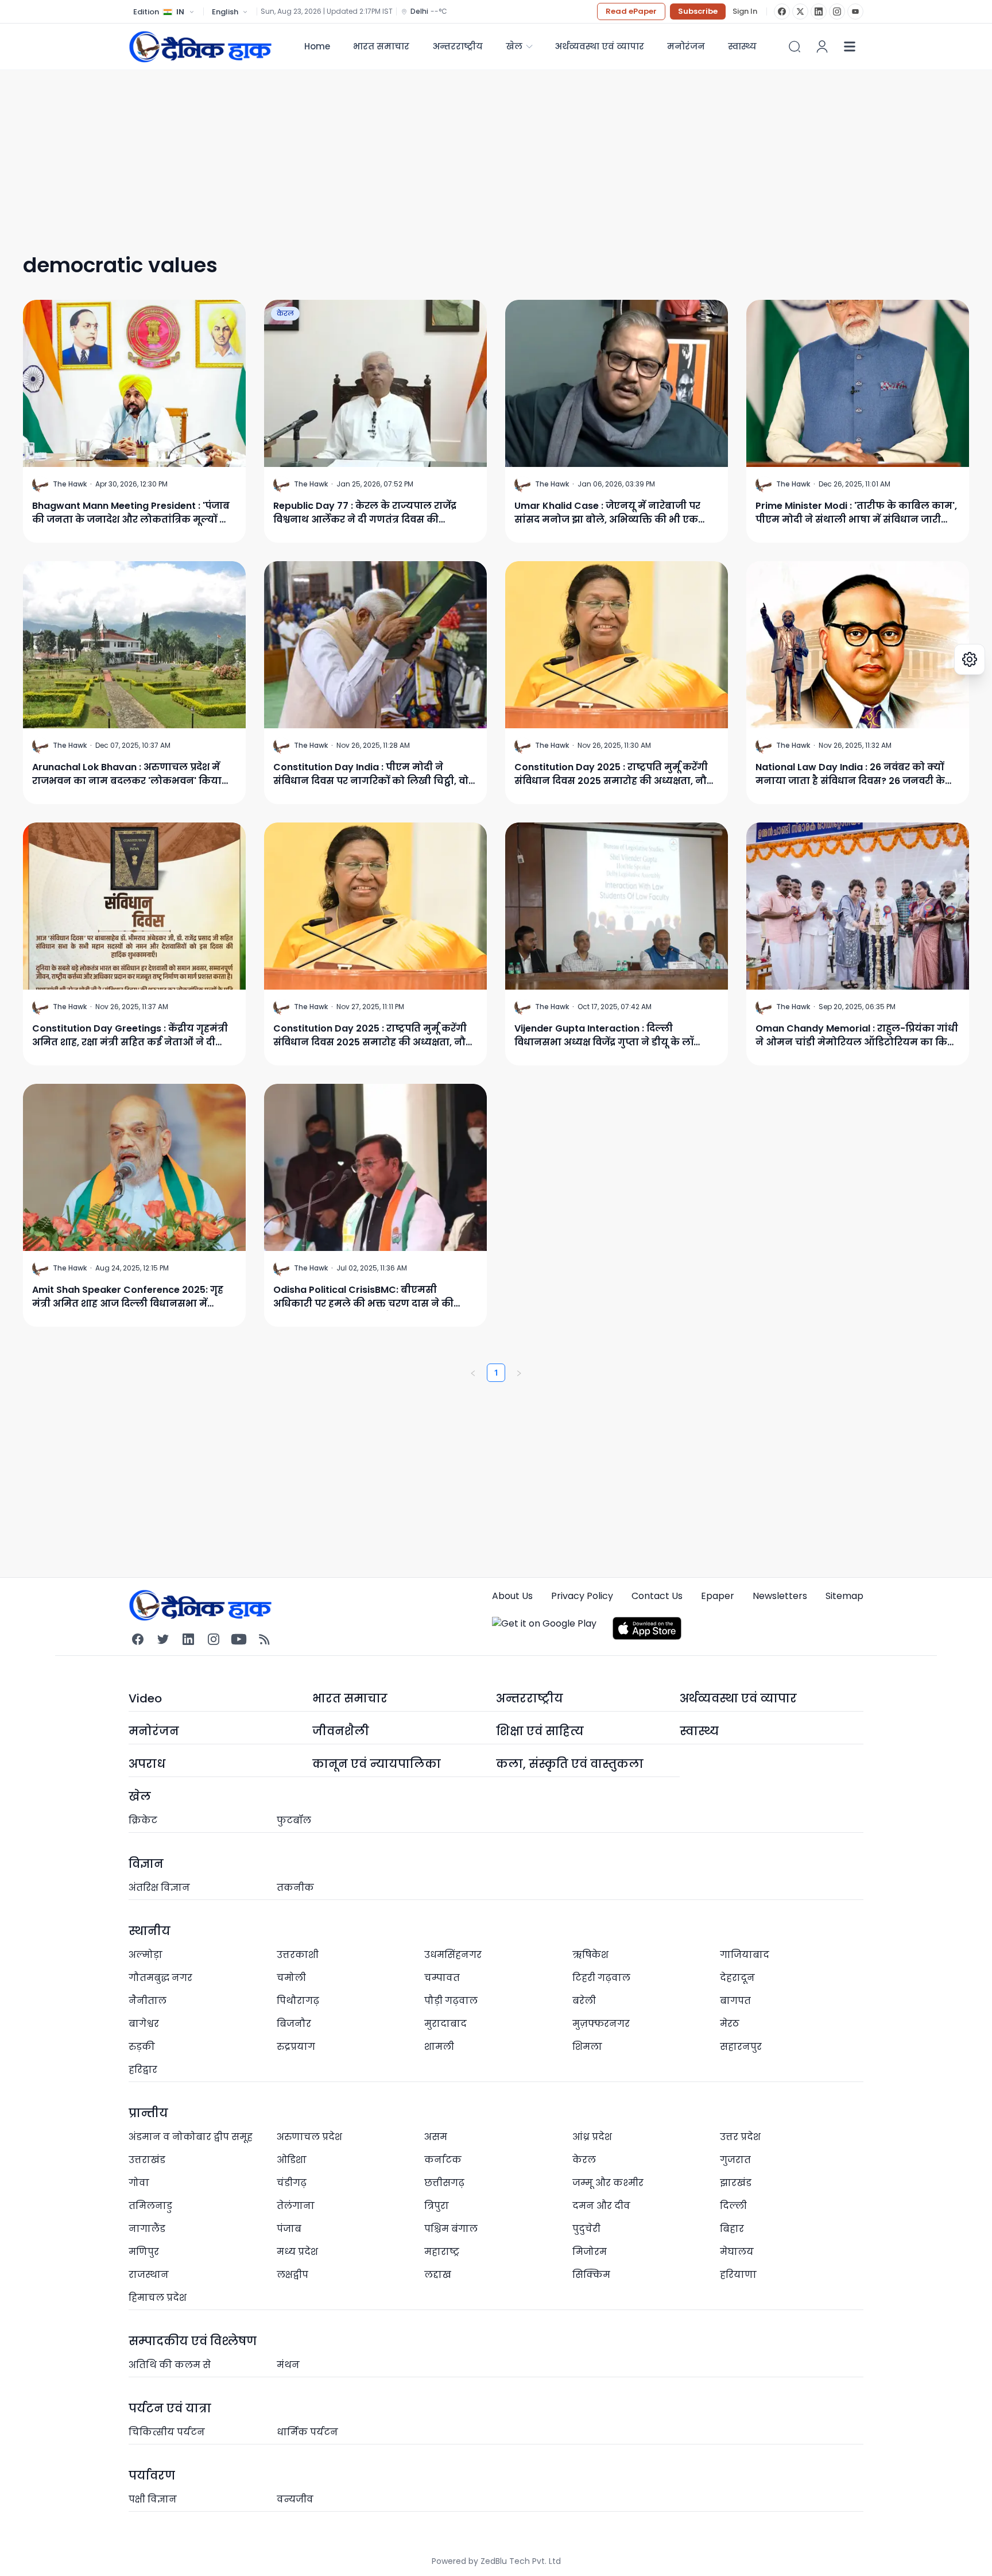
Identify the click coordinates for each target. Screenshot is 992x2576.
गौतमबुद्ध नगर (160, 1978)
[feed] (264, 1639)
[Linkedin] (188, 1639)
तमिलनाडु (150, 2206)
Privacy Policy (582, 1596)
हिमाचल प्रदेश (158, 2298)
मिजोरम (590, 2252)
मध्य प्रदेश (297, 2252)
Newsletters (780, 1596)
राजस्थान (149, 2275)
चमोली (291, 1978)
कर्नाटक (443, 2160)
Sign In (745, 11)
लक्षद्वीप (292, 2275)
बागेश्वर (144, 2024)
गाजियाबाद (745, 1955)
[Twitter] (163, 1639)
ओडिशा (292, 2160)
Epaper (718, 1596)
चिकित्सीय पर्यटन (167, 2432)
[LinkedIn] (819, 11)
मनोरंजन (686, 46)
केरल (285, 313)
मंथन (288, 2365)
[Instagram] (837, 11)
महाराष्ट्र (442, 2252)
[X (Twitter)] (800, 11)
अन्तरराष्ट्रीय (458, 46)
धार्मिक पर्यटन (307, 2432)
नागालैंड (147, 2229)
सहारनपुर (741, 2047)
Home (317, 46)
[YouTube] (855, 11)
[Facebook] (782, 11)
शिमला (587, 2047)
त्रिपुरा (437, 2206)
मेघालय (737, 2252)
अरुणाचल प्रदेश (309, 2137)
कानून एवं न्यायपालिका (377, 1764)
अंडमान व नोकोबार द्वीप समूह (191, 2137)
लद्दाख (438, 2275)
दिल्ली (733, 2206)
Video (145, 1698)
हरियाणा (738, 2275)
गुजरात (735, 2160)
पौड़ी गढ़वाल (451, 2001)
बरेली (584, 2001)
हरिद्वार (143, 2070)
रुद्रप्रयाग (296, 2047)
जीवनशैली (341, 1731)
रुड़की (142, 2047)
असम (436, 2137)
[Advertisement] (448, 150)
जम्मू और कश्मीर (608, 2183)
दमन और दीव (601, 2206)
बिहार (732, 2229)
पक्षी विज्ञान (153, 2499)
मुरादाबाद (445, 2024)
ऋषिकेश (590, 1955)
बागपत (735, 2001)
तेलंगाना (296, 2206)
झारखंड (736, 2183)
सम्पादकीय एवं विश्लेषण (193, 2341)
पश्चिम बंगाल (451, 2229)
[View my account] (822, 47)
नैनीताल (148, 2001)
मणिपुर (144, 2252)
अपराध (147, 1764)
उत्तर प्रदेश (740, 2137)
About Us (512, 1596)
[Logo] (200, 46)
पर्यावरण (152, 2475)
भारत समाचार (381, 46)
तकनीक (295, 1888)
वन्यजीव (295, 2499)
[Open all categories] (850, 47)
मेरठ (730, 2024)
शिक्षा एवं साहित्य (540, 1731)
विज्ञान (146, 1864)
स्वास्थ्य (699, 1731)
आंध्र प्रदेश (592, 2137)
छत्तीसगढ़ (444, 2183)
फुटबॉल (294, 1820)
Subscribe (698, 11)
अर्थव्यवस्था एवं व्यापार (599, 46)
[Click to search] (795, 47)
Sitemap (844, 1596)
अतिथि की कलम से (170, 2365)
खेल (514, 46)
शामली (439, 2047)
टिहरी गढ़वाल (601, 1978)
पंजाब (289, 2229)
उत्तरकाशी (298, 1955)
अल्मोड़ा (146, 1955)
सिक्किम (591, 2275)
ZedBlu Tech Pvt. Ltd (521, 2561)
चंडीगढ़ (292, 2183)
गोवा (139, 2183)
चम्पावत (442, 1978)
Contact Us (657, 1596)
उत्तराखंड (147, 2160)
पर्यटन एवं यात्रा (170, 2408)
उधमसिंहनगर (453, 1955)
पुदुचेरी (586, 2229)
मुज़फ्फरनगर (601, 2024)
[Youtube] (239, 1639)
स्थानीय (150, 1931)
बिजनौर (294, 2024)
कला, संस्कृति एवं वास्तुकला (570, 1764)
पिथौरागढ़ (298, 2001)
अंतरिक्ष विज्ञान (159, 1888)
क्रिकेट (143, 1820)
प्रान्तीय (148, 2113)
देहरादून (737, 1978)
